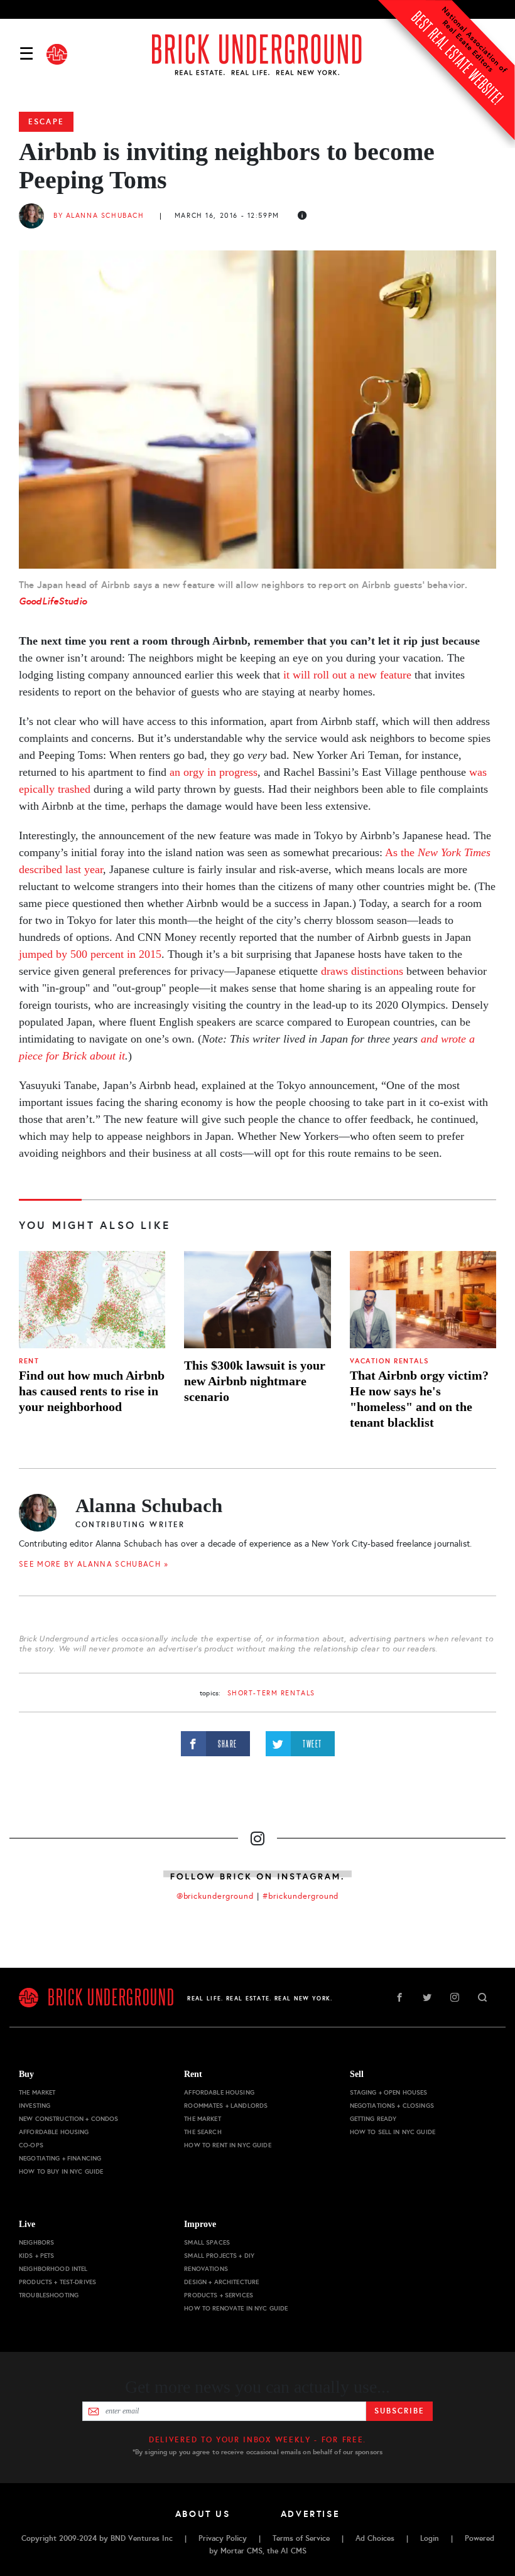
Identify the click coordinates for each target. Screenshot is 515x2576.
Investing (35, 2106)
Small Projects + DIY (219, 2256)
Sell (357, 2074)
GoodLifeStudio (53, 601)
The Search (203, 2132)
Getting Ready (373, 2119)
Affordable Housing (54, 2132)
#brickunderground (301, 1896)
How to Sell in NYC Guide (393, 2132)
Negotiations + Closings (392, 2106)
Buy (26, 2074)
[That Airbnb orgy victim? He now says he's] (423, 1300)
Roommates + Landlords (226, 2106)
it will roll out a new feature (347, 675)
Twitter (427, 1997)
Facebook (399, 1997)
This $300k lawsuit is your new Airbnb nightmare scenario (255, 1381)
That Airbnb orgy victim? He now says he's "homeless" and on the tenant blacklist (419, 1399)
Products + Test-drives (57, 2282)
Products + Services (219, 2295)
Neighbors (36, 2242)
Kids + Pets (37, 2256)
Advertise (311, 2514)
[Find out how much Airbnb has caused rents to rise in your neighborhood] (92, 1300)
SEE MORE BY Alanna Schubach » (94, 1564)
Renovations (206, 2269)
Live (27, 2224)
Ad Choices (375, 2538)
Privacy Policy (223, 2538)
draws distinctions (362, 971)
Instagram (455, 1997)
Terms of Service (301, 2538)
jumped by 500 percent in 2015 (90, 954)
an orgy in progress (214, 772)
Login (430, 2538)
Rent (29, 1361)
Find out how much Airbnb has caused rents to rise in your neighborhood (92, 1391)
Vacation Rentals (390, 1361)
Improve (200, 2224)
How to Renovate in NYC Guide (236, 2308)
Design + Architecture (221, 2282)
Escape (46, 122)
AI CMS (294, 2551)
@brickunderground (215, 1896)
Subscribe (399, 2411)
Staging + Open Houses (389, 2092)
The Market (37, 2092)
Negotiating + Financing (60, 2158)
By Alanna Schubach (99, 216)
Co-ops (31, 2145)
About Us (203, 2514)
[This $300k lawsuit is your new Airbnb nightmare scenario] (257, 1300)
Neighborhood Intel (53, 2269)
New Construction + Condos (69, 2119)
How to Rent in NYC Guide (227, 2145)
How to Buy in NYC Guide (61, 2171)
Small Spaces (207, 2242)
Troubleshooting (49, 2295)
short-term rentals (271, 1693)
